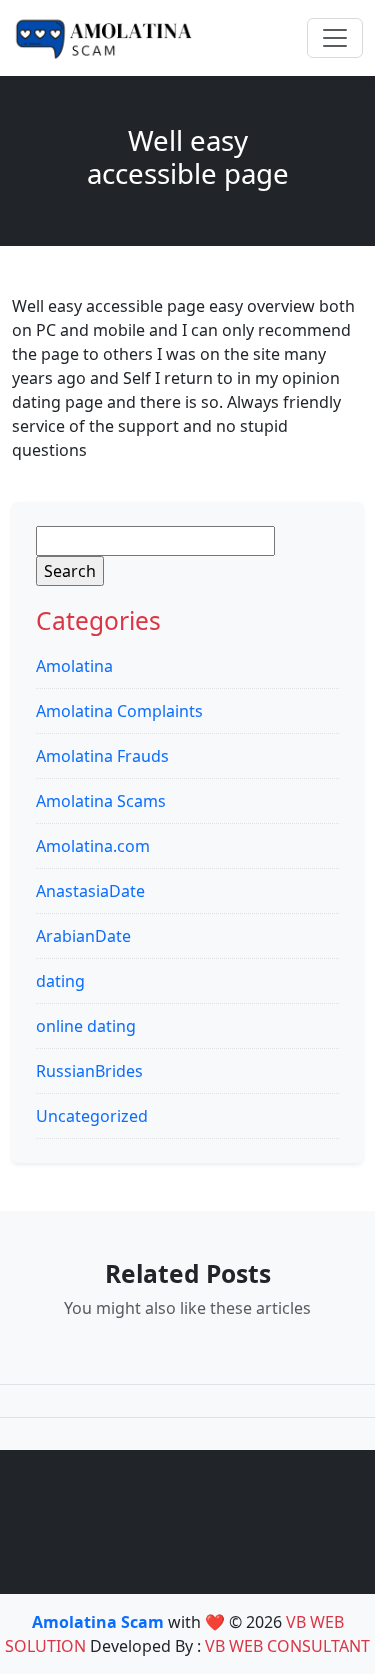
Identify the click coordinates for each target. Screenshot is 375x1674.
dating (60, 981)
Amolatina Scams (101, 801)
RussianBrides (89, 1071)
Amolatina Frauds (102, 756)
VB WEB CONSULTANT (287, 1646)
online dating (86, 1026)
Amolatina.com (93, 846)
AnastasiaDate (90, 891)
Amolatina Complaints (119, 711)
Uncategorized (92, 1116)
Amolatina (74, 666)
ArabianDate (83, 936)
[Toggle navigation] (335, 38)
